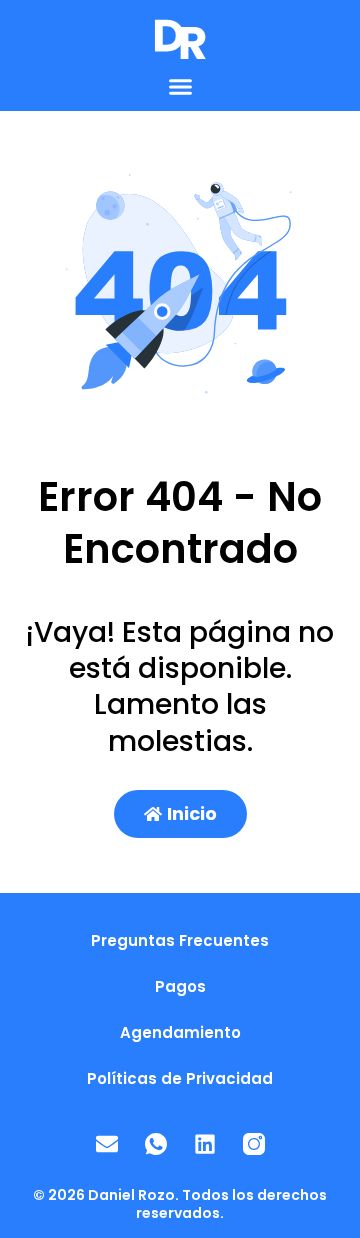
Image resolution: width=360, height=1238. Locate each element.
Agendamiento (180, 1032)
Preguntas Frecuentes (180, 940)
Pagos (180, 986)
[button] (180, 87)
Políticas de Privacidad (180, 1078)
